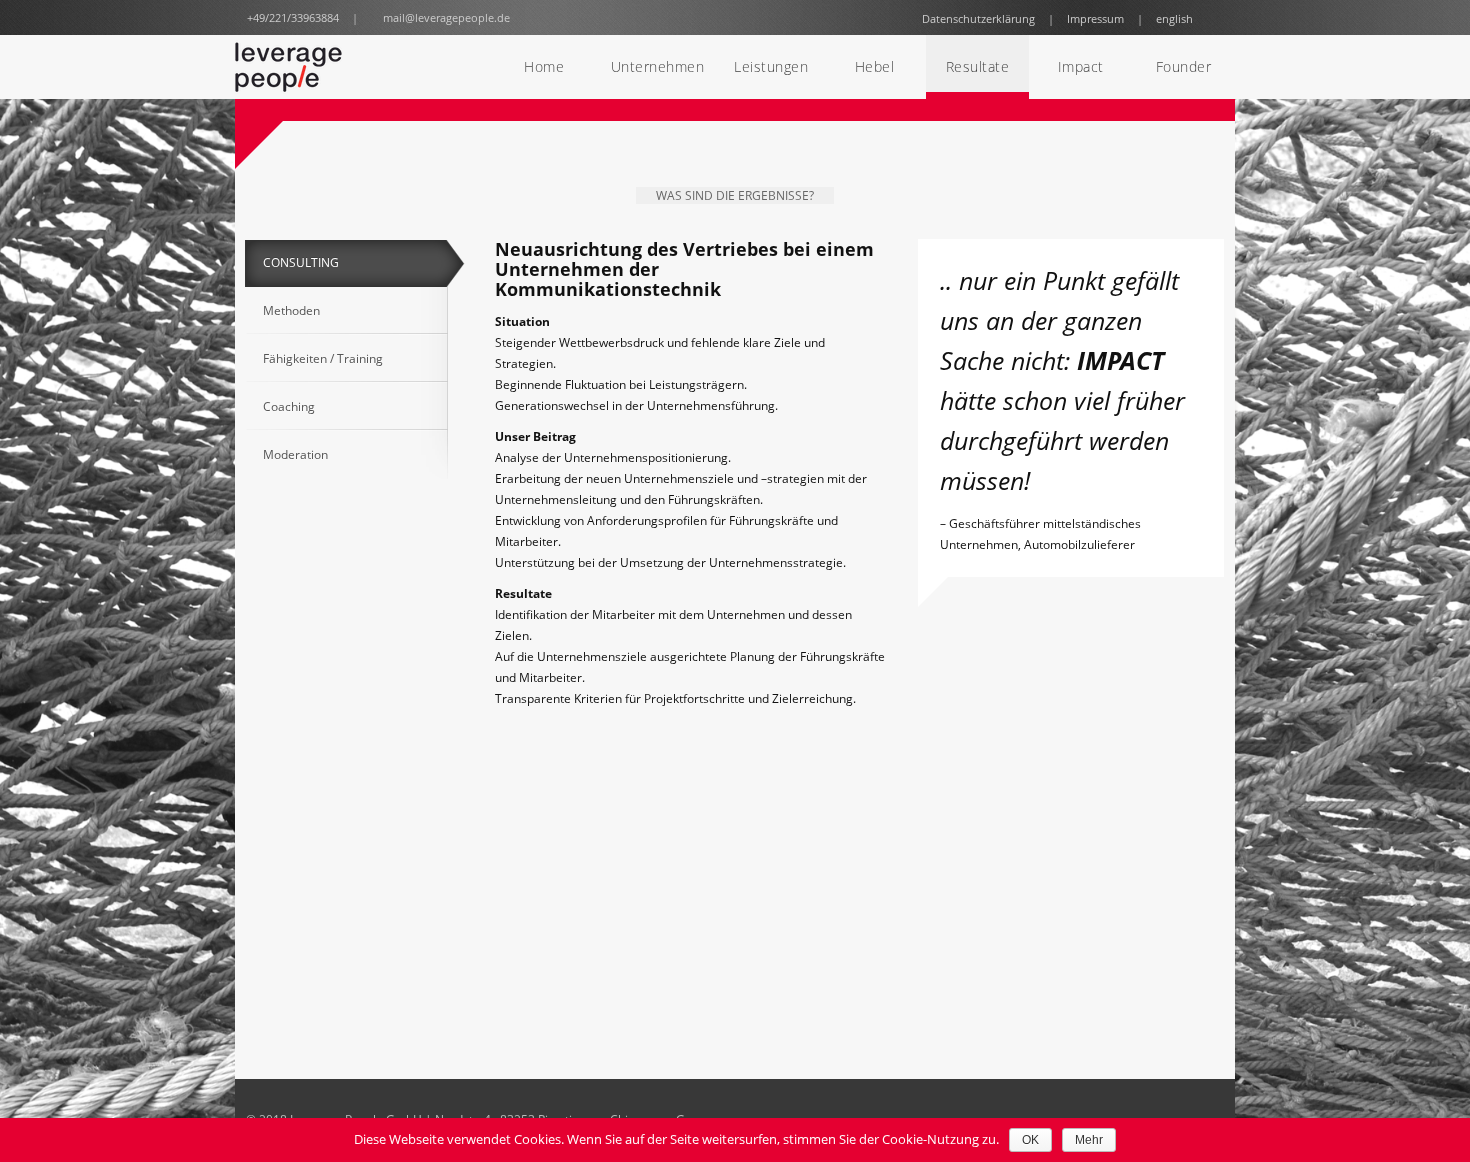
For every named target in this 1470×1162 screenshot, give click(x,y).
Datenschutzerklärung (978, 18)
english (1174, 18)
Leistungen (771, 66)
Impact (1081, 66)
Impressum (1095, 18)
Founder (1184, 66)
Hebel (875, 66)
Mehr (1089, 1140)
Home (544, 66)
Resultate (978, 66)
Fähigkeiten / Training (323, 358)
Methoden (291, 310)
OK (1030, 1140)
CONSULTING (301, 262)
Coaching (289, 406)
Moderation (295, 454)
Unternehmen (658, 66)
